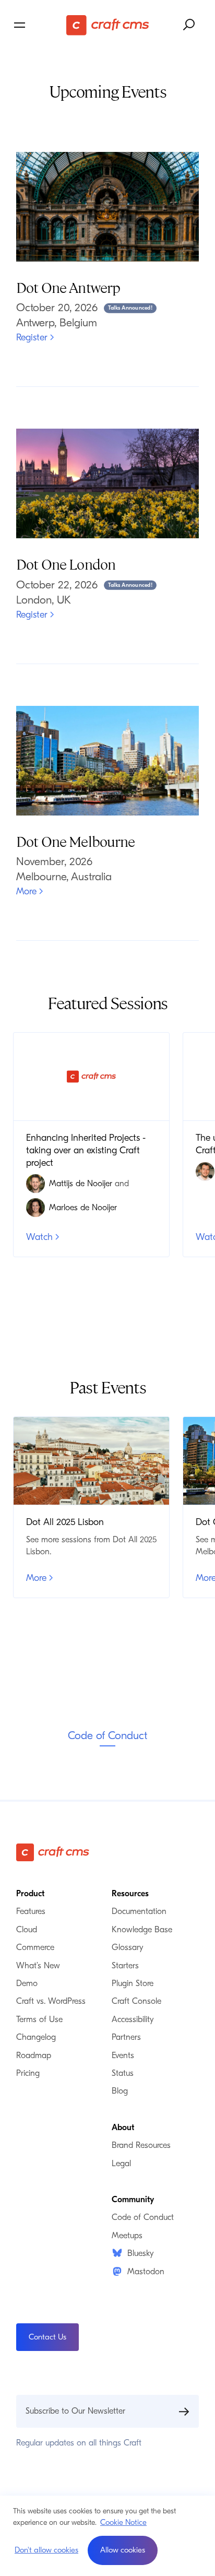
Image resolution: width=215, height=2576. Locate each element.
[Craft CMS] (108, 25)
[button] (123, 2550)
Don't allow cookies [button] (46, 2550)
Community (133, 2200)
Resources (130, 1894)
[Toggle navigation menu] (39, 25)
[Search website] (189, 25)
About (123, 2128)
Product (30, 1894)
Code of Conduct (107, 1735)
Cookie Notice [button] (123, 2522)
